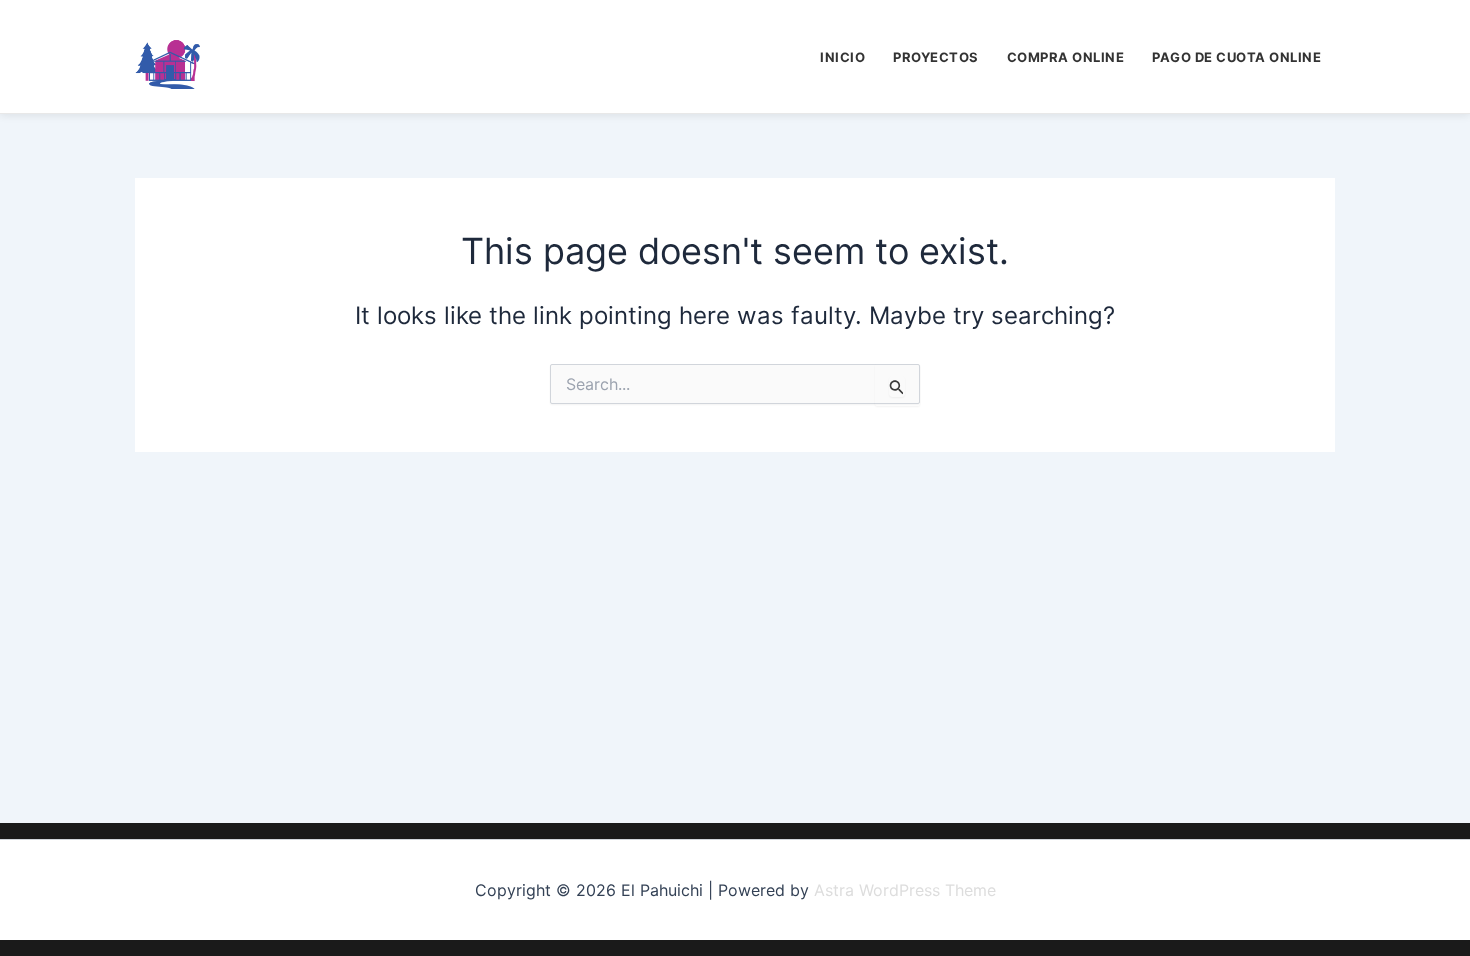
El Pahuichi (285, 56)
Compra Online (1066, 57)
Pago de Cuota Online (1236, 57)
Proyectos (936, 57)
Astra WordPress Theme (905, 890)
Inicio (842, 57)
